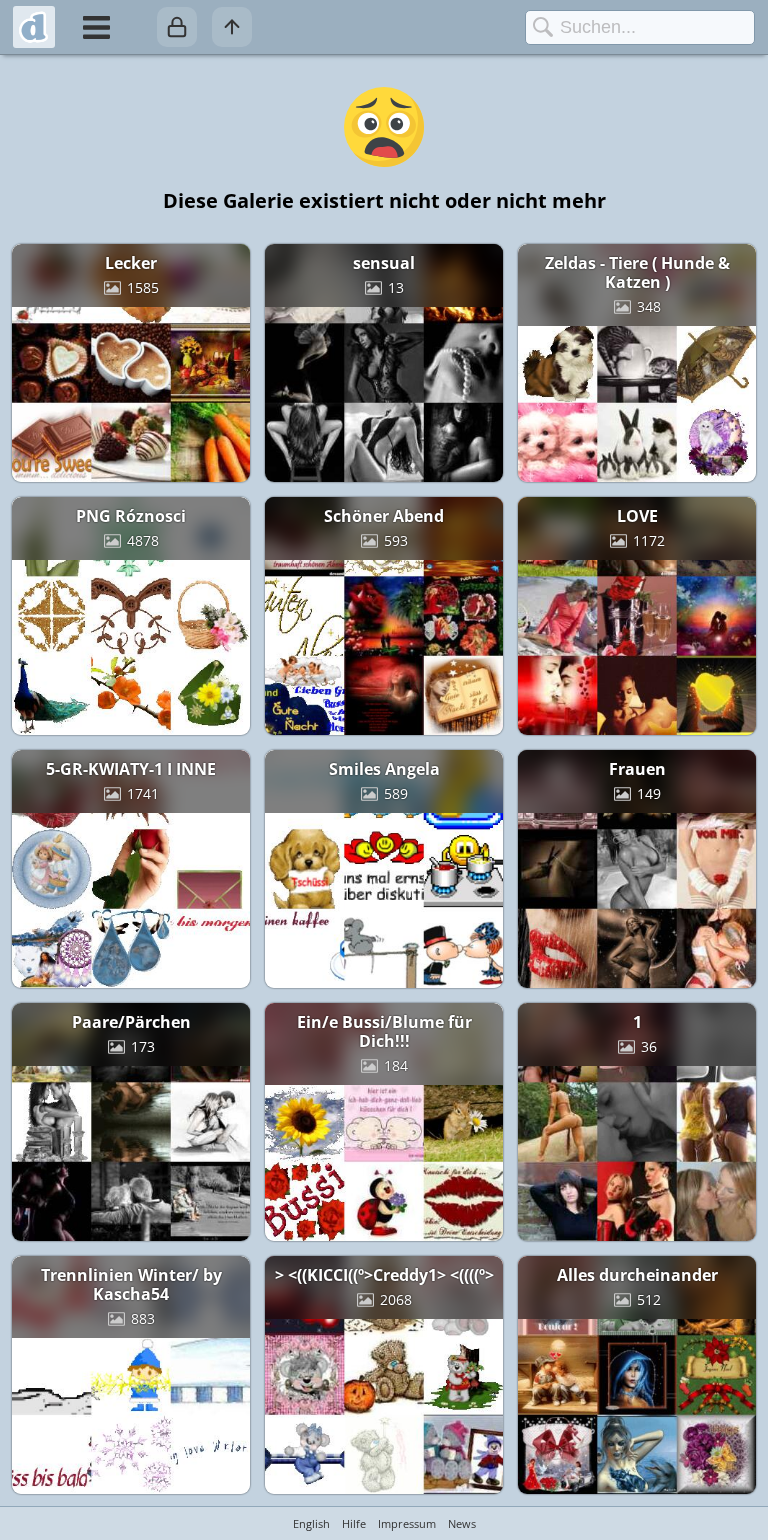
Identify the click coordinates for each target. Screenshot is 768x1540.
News (462, 1523)
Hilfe (354, 1523)
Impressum (407, 1523)
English (311, 1523)
